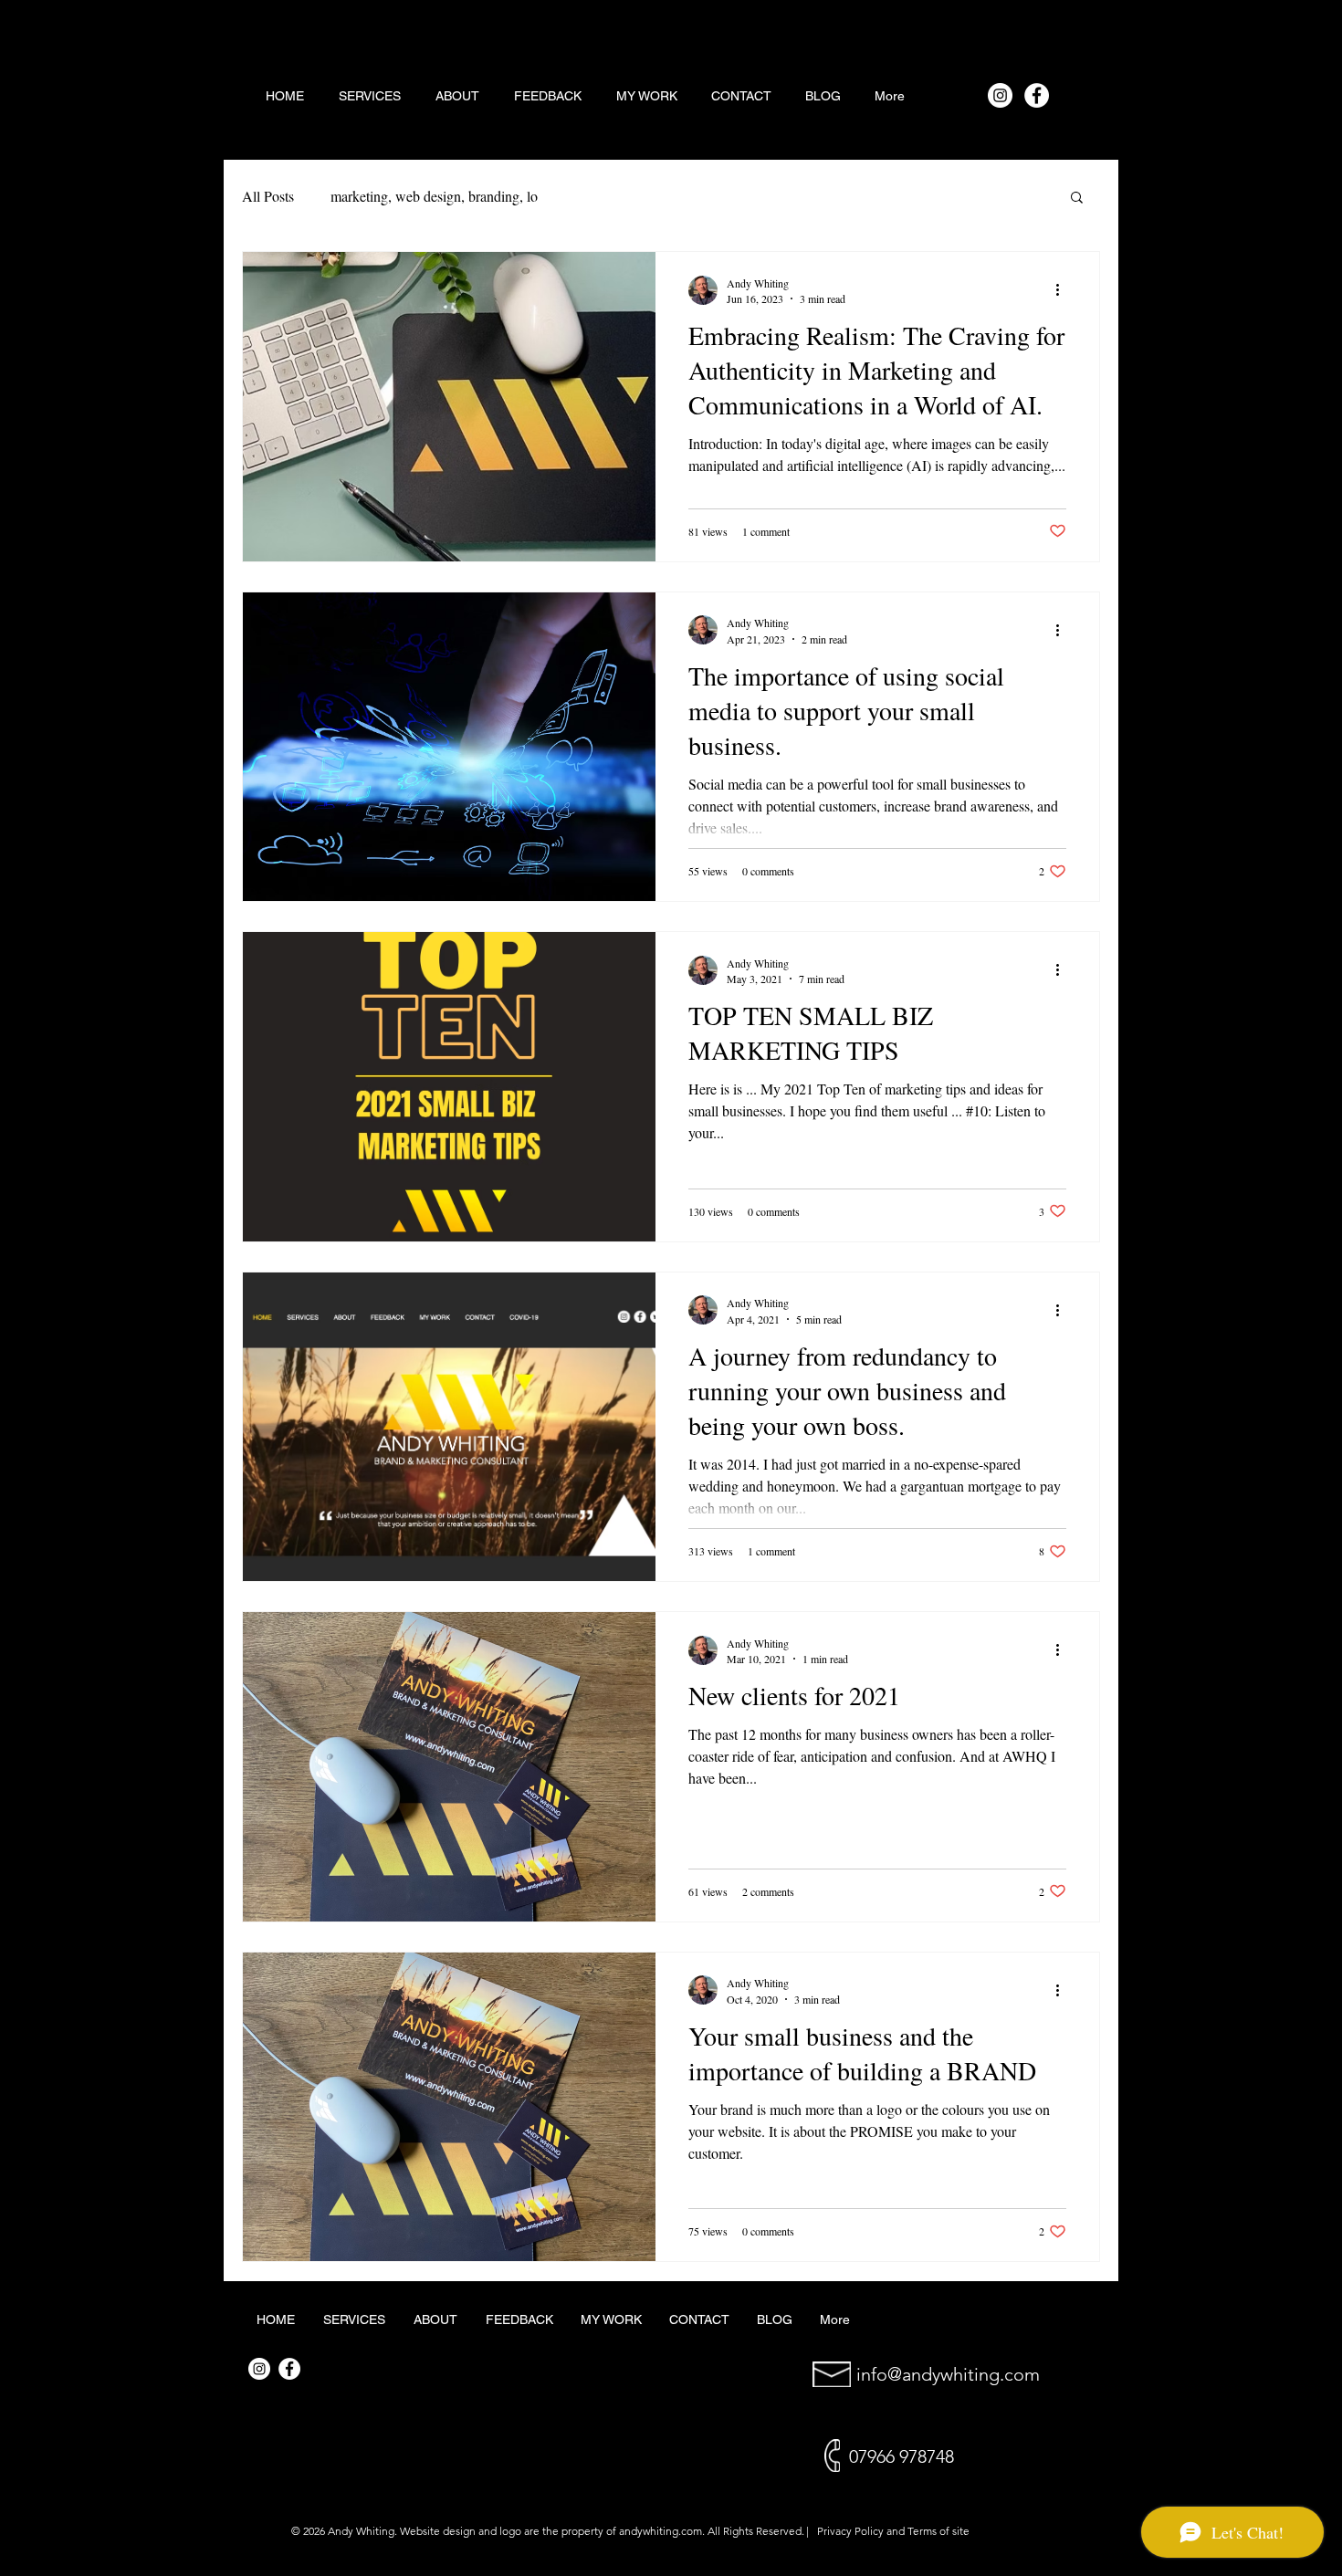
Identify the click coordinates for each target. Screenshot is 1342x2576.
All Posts (268, 196)
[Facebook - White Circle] (1037, 95)
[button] (1077, 199)
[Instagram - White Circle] (1000, 95)
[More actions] (1064, 290)
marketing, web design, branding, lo (434, 196)
